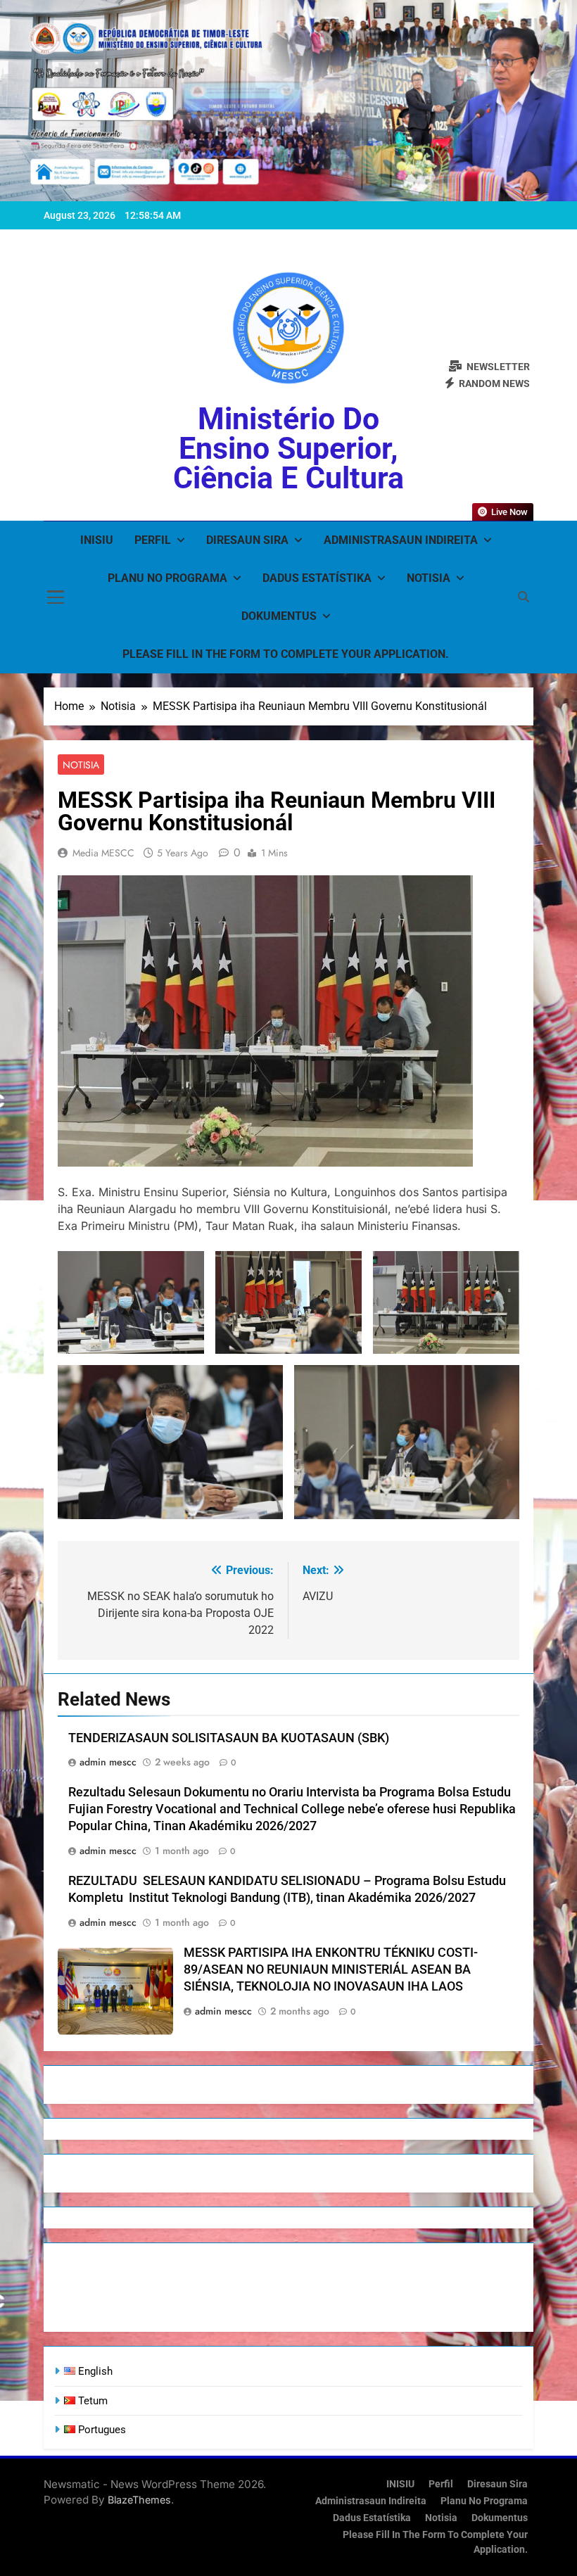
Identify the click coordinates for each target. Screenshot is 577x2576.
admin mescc (108, 1762)
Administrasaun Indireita (401, 540)
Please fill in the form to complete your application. (286, 654)
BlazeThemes (139, 2500)
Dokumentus (279, 616)
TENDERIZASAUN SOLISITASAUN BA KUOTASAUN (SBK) (229, 1738)
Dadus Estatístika (317, 578)
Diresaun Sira (247, 540)
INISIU (97, 540)
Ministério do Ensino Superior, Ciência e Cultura (288, 448)
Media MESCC (103, 853)
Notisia (429, 578)
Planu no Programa (167, 578)
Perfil (153, 540)
